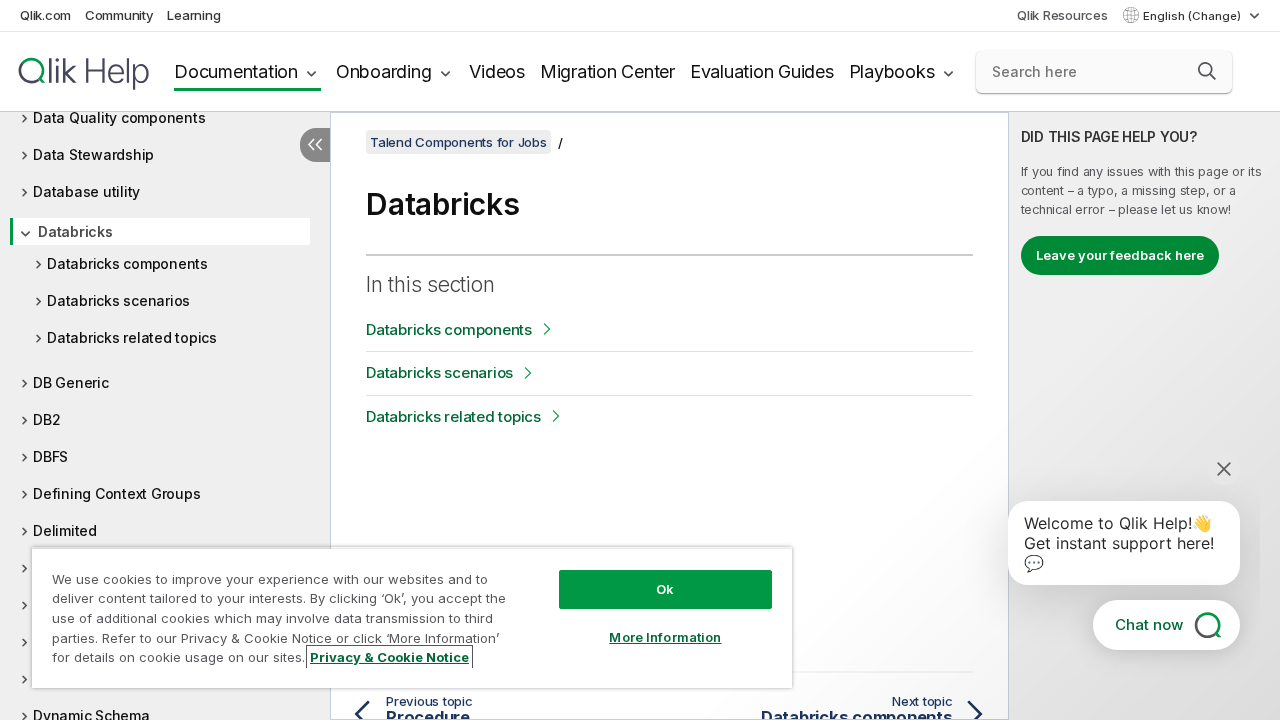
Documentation (236, 71)
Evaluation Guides (762, 71)
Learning (193, 15)
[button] (1207, 71)
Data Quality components (119, 117)
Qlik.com (45, 15)
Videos (497, 71)
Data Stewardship (93, 154)
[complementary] (1144, 416)
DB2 (46, 419)
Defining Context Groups (116, 493)
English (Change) (1193, 16)
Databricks (75, 231)
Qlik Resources (1062, 15)
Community (119, 15)
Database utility (86, 191)
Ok (665, 589)
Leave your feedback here (1120, 255)
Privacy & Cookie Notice (389, 657)
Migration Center (607, 71)
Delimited (65, 530)
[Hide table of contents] (315, 145)
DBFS (50, 456)
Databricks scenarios (118, 300)
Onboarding (384, 71)
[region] (412, 617)
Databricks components (127, 263)
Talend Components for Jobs (458, 142)
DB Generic (71, 382)
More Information (665, 637)
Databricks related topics (132, 337)
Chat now (1149, 624)
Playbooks (892, 71)
